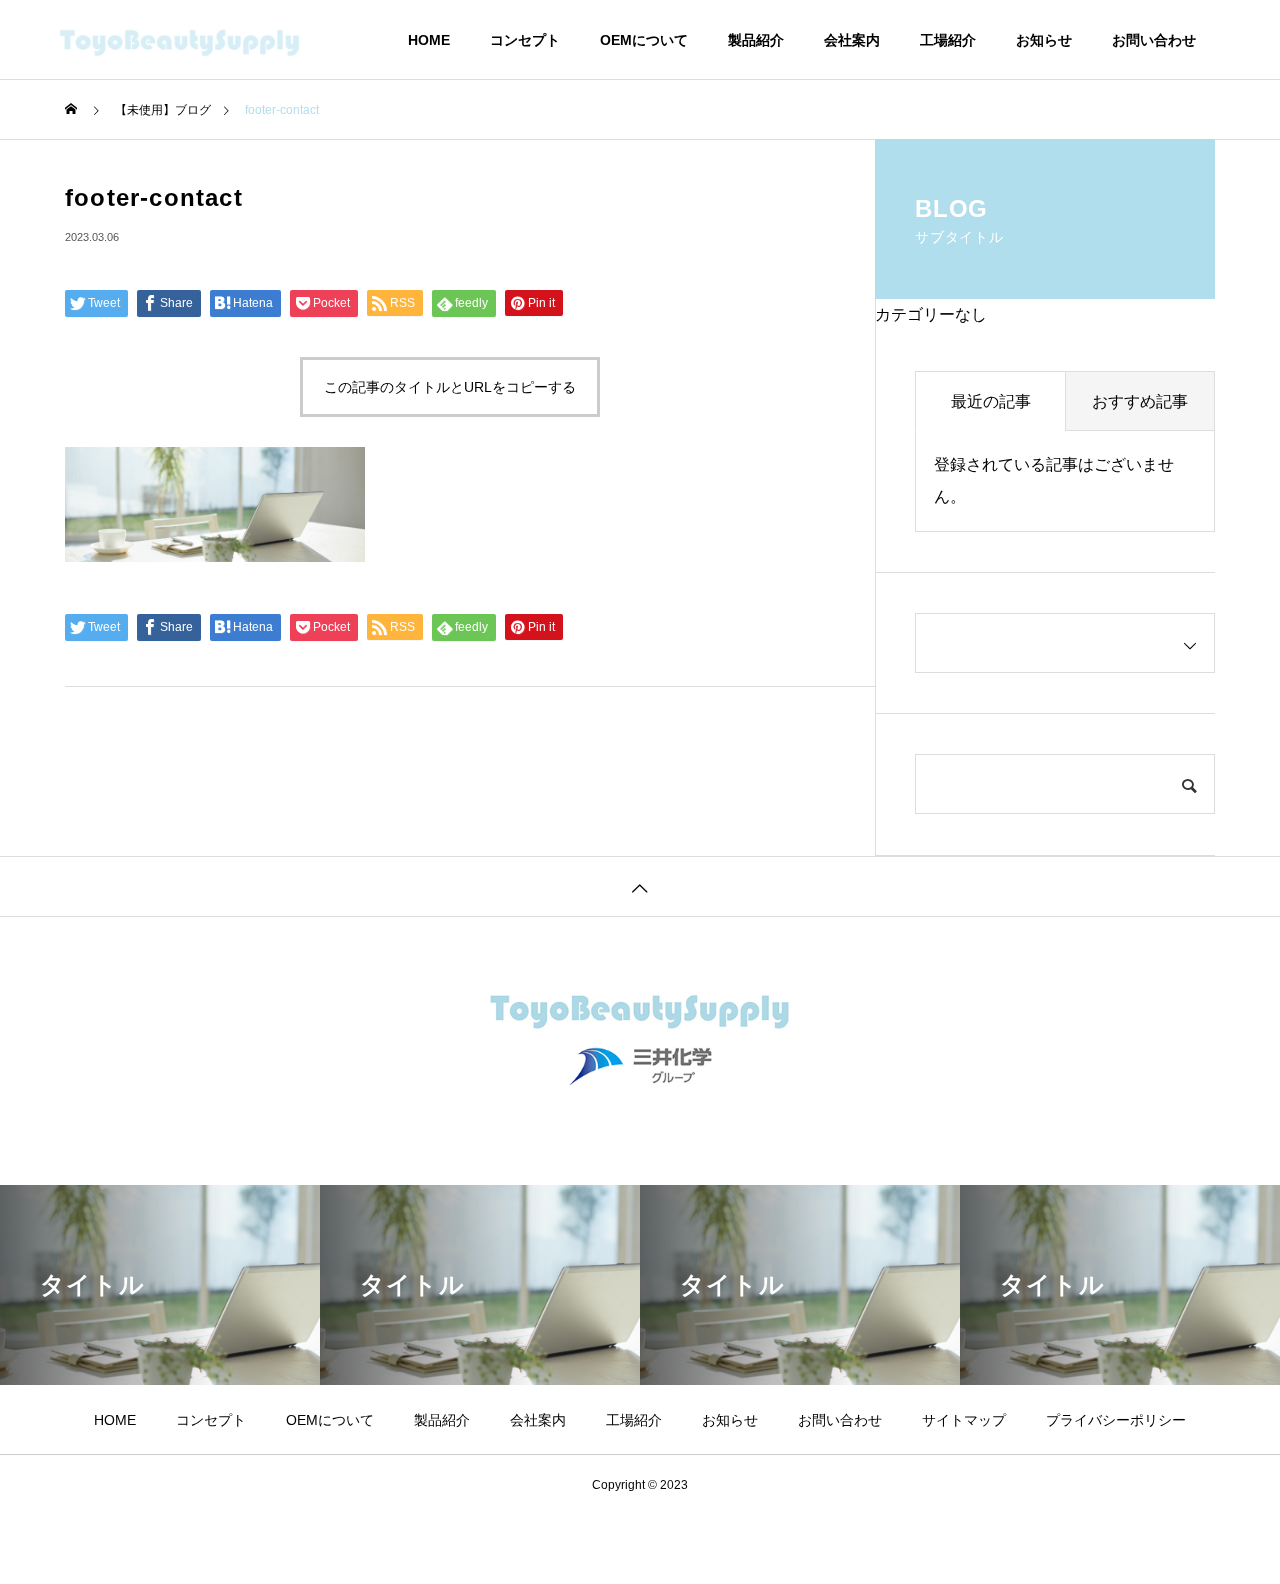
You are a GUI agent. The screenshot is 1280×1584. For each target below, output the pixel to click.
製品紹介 (756, 40)
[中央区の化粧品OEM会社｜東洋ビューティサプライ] (210, 40)
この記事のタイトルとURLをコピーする (450, 387)
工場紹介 (948, 40)
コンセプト (525, 40)
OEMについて (644, 40)
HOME (429, 40)
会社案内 (852, 40)
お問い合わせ (1154, 40)
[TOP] (640, 886)
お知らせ (1044, 40)
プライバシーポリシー (1116, 1420)
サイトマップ (964, 1420)
